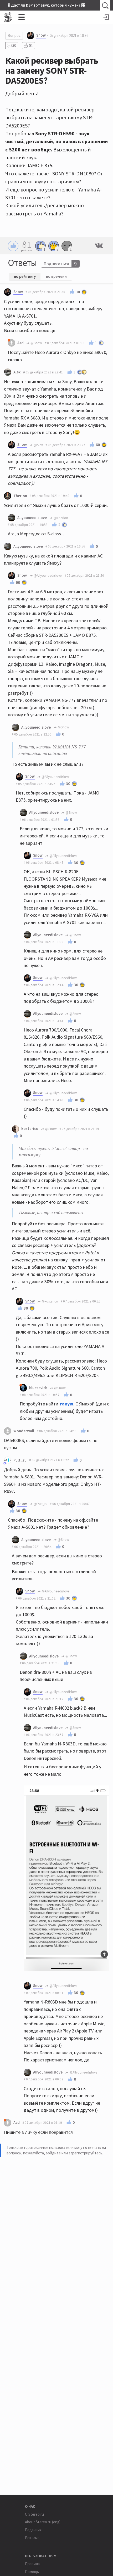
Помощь (32, 2572)
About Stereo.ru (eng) (43, 2522)
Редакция (33, 2530)
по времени (56, 276)
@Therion (60, 518)
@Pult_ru (40, 1504)
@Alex (38, 445)
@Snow (36, 343)
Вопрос (14, 35)
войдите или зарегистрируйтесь (74, 2153)
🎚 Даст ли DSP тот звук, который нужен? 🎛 (47, 5)
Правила (32, 2564)
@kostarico (49, 1301)
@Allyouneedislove (47, 576)
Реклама (32, 2538)
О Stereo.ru (34, 2514)
